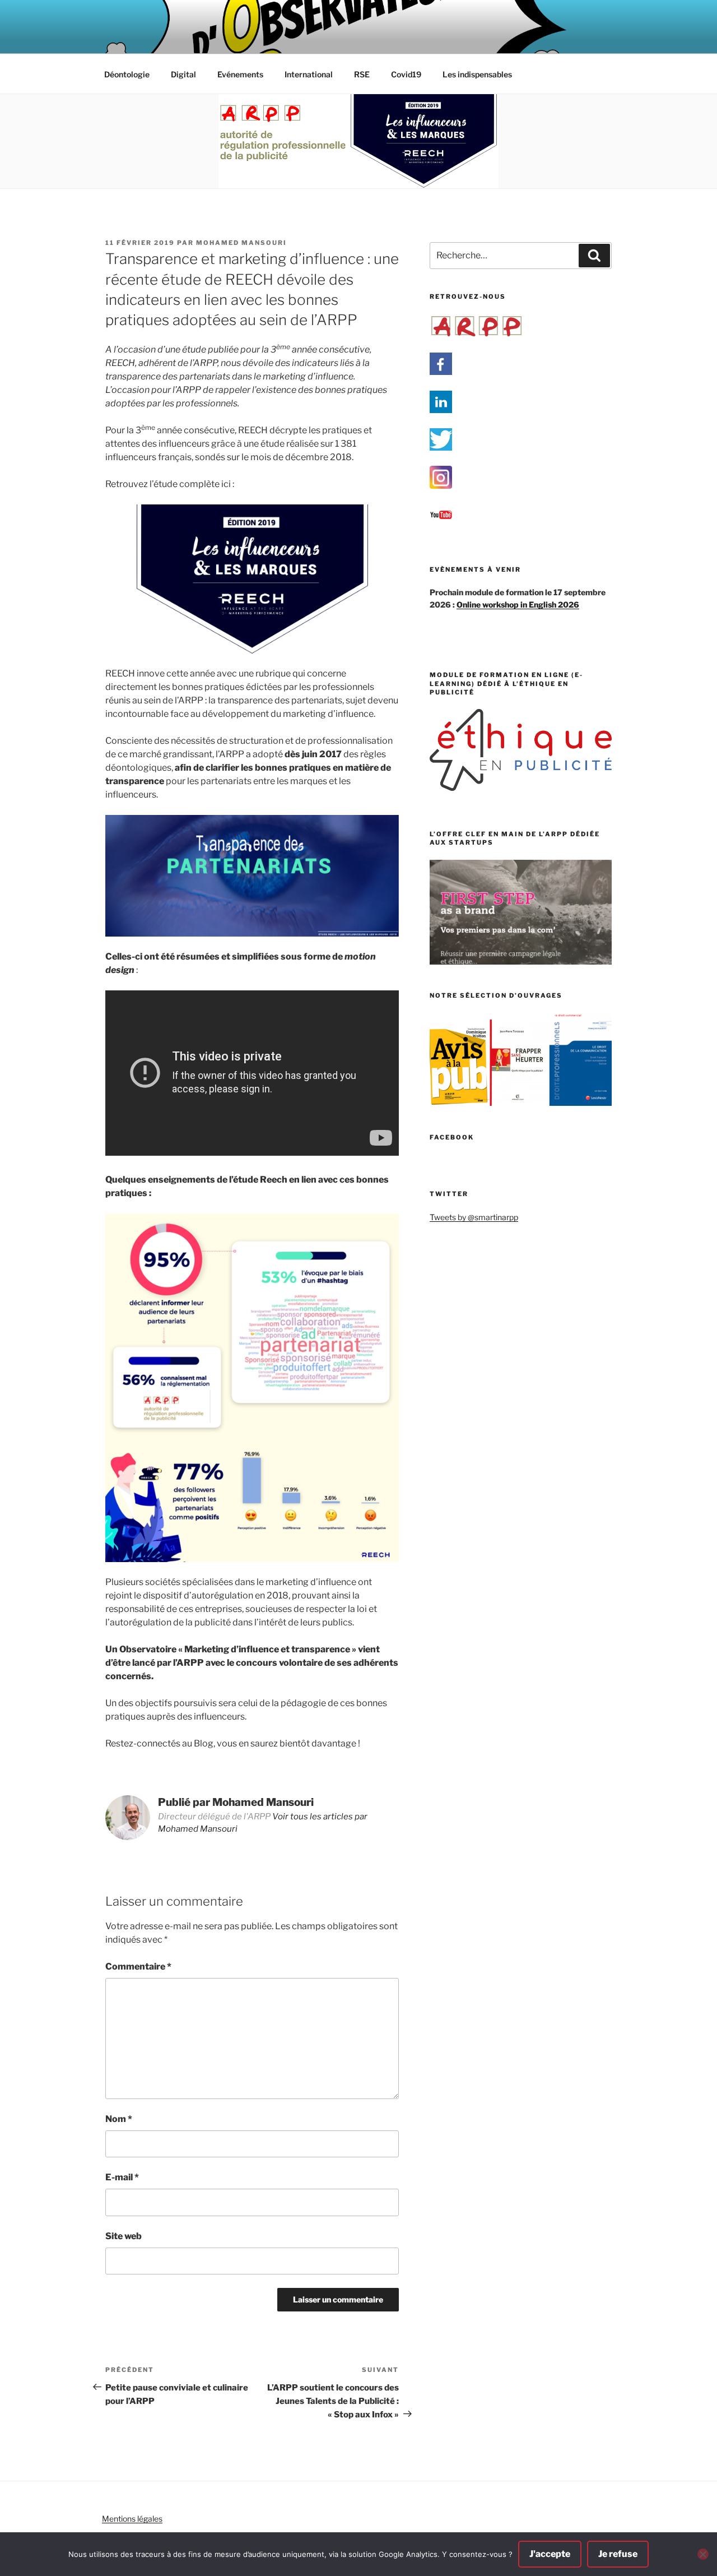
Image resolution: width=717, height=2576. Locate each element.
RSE (362, 74)
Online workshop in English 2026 (518, 604)
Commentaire (138, 1966)
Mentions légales (132, 2519)
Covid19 (406, 74)
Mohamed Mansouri (241, 243)
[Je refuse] (703, 2554)
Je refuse (618, 2554)
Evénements (240, 74)
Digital (183, 74)
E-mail (122, 2177)
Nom (119, 2119)
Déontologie (127, 74)
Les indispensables (477, 74)
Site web (124, 2236)
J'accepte (550, 2554)
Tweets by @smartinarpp (474, 1217)
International (309, 74)
